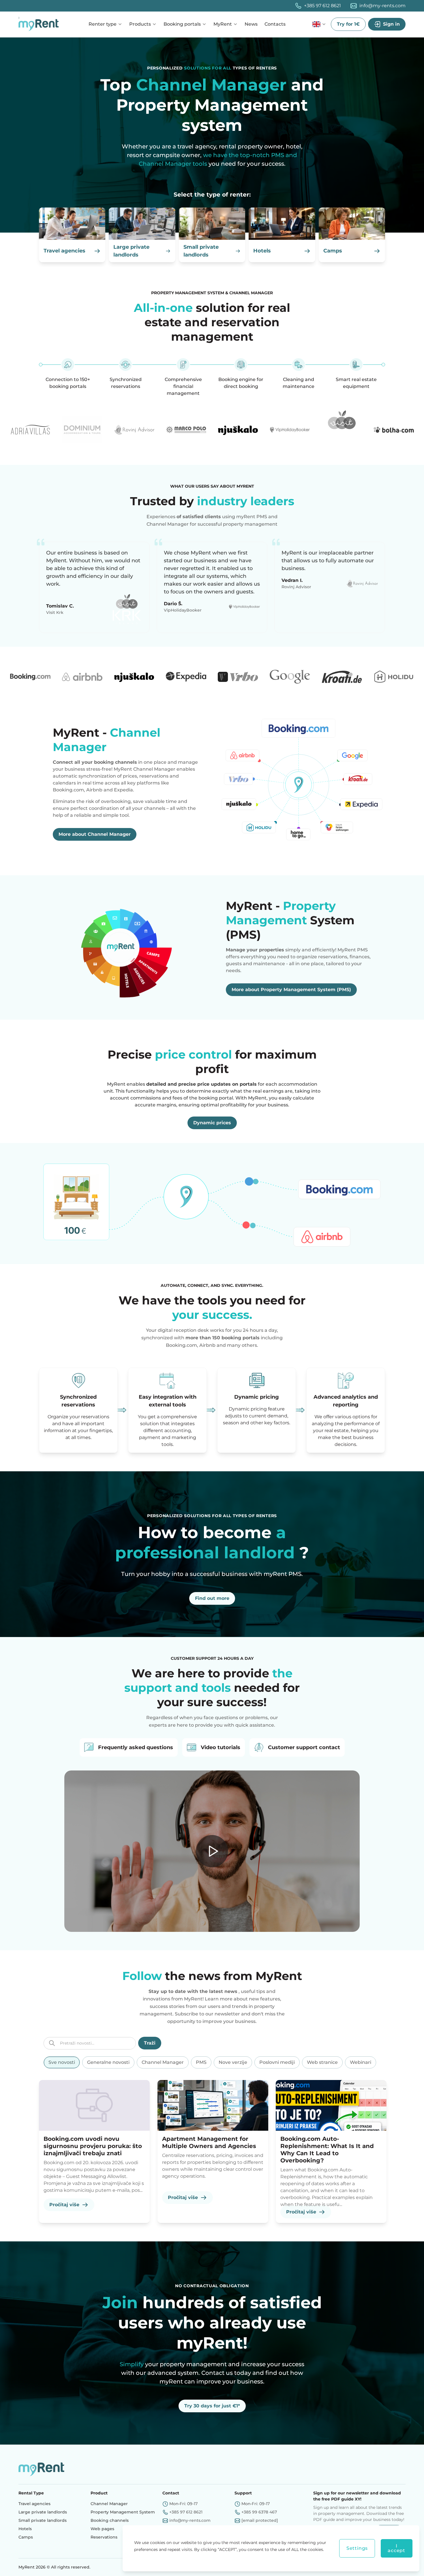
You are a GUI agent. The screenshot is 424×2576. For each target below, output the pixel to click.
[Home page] (40, 24)
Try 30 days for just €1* (212, 2406)
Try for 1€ (348, 24)
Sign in (391, 24)
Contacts (275, 24)
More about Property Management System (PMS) (291, 990)
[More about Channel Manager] (299, 783)
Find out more (212, 1598)
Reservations (104, 2537)
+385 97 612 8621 (322, 6)
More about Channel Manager (95, 834)
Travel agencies (34, 2504)
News (251, 24)
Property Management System (123, 2512)
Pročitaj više (64, 2205)
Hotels (25, 2529)
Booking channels (110, 2520)
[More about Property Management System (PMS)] (125, 947)
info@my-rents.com (382, 6)
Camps (26, 2537)
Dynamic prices (212, 1123)
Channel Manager (109, 2504)
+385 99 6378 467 (259, 2512)
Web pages (102, 2529)
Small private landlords (43, 2520)
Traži (150, 2043)
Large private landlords (43, 2512)
